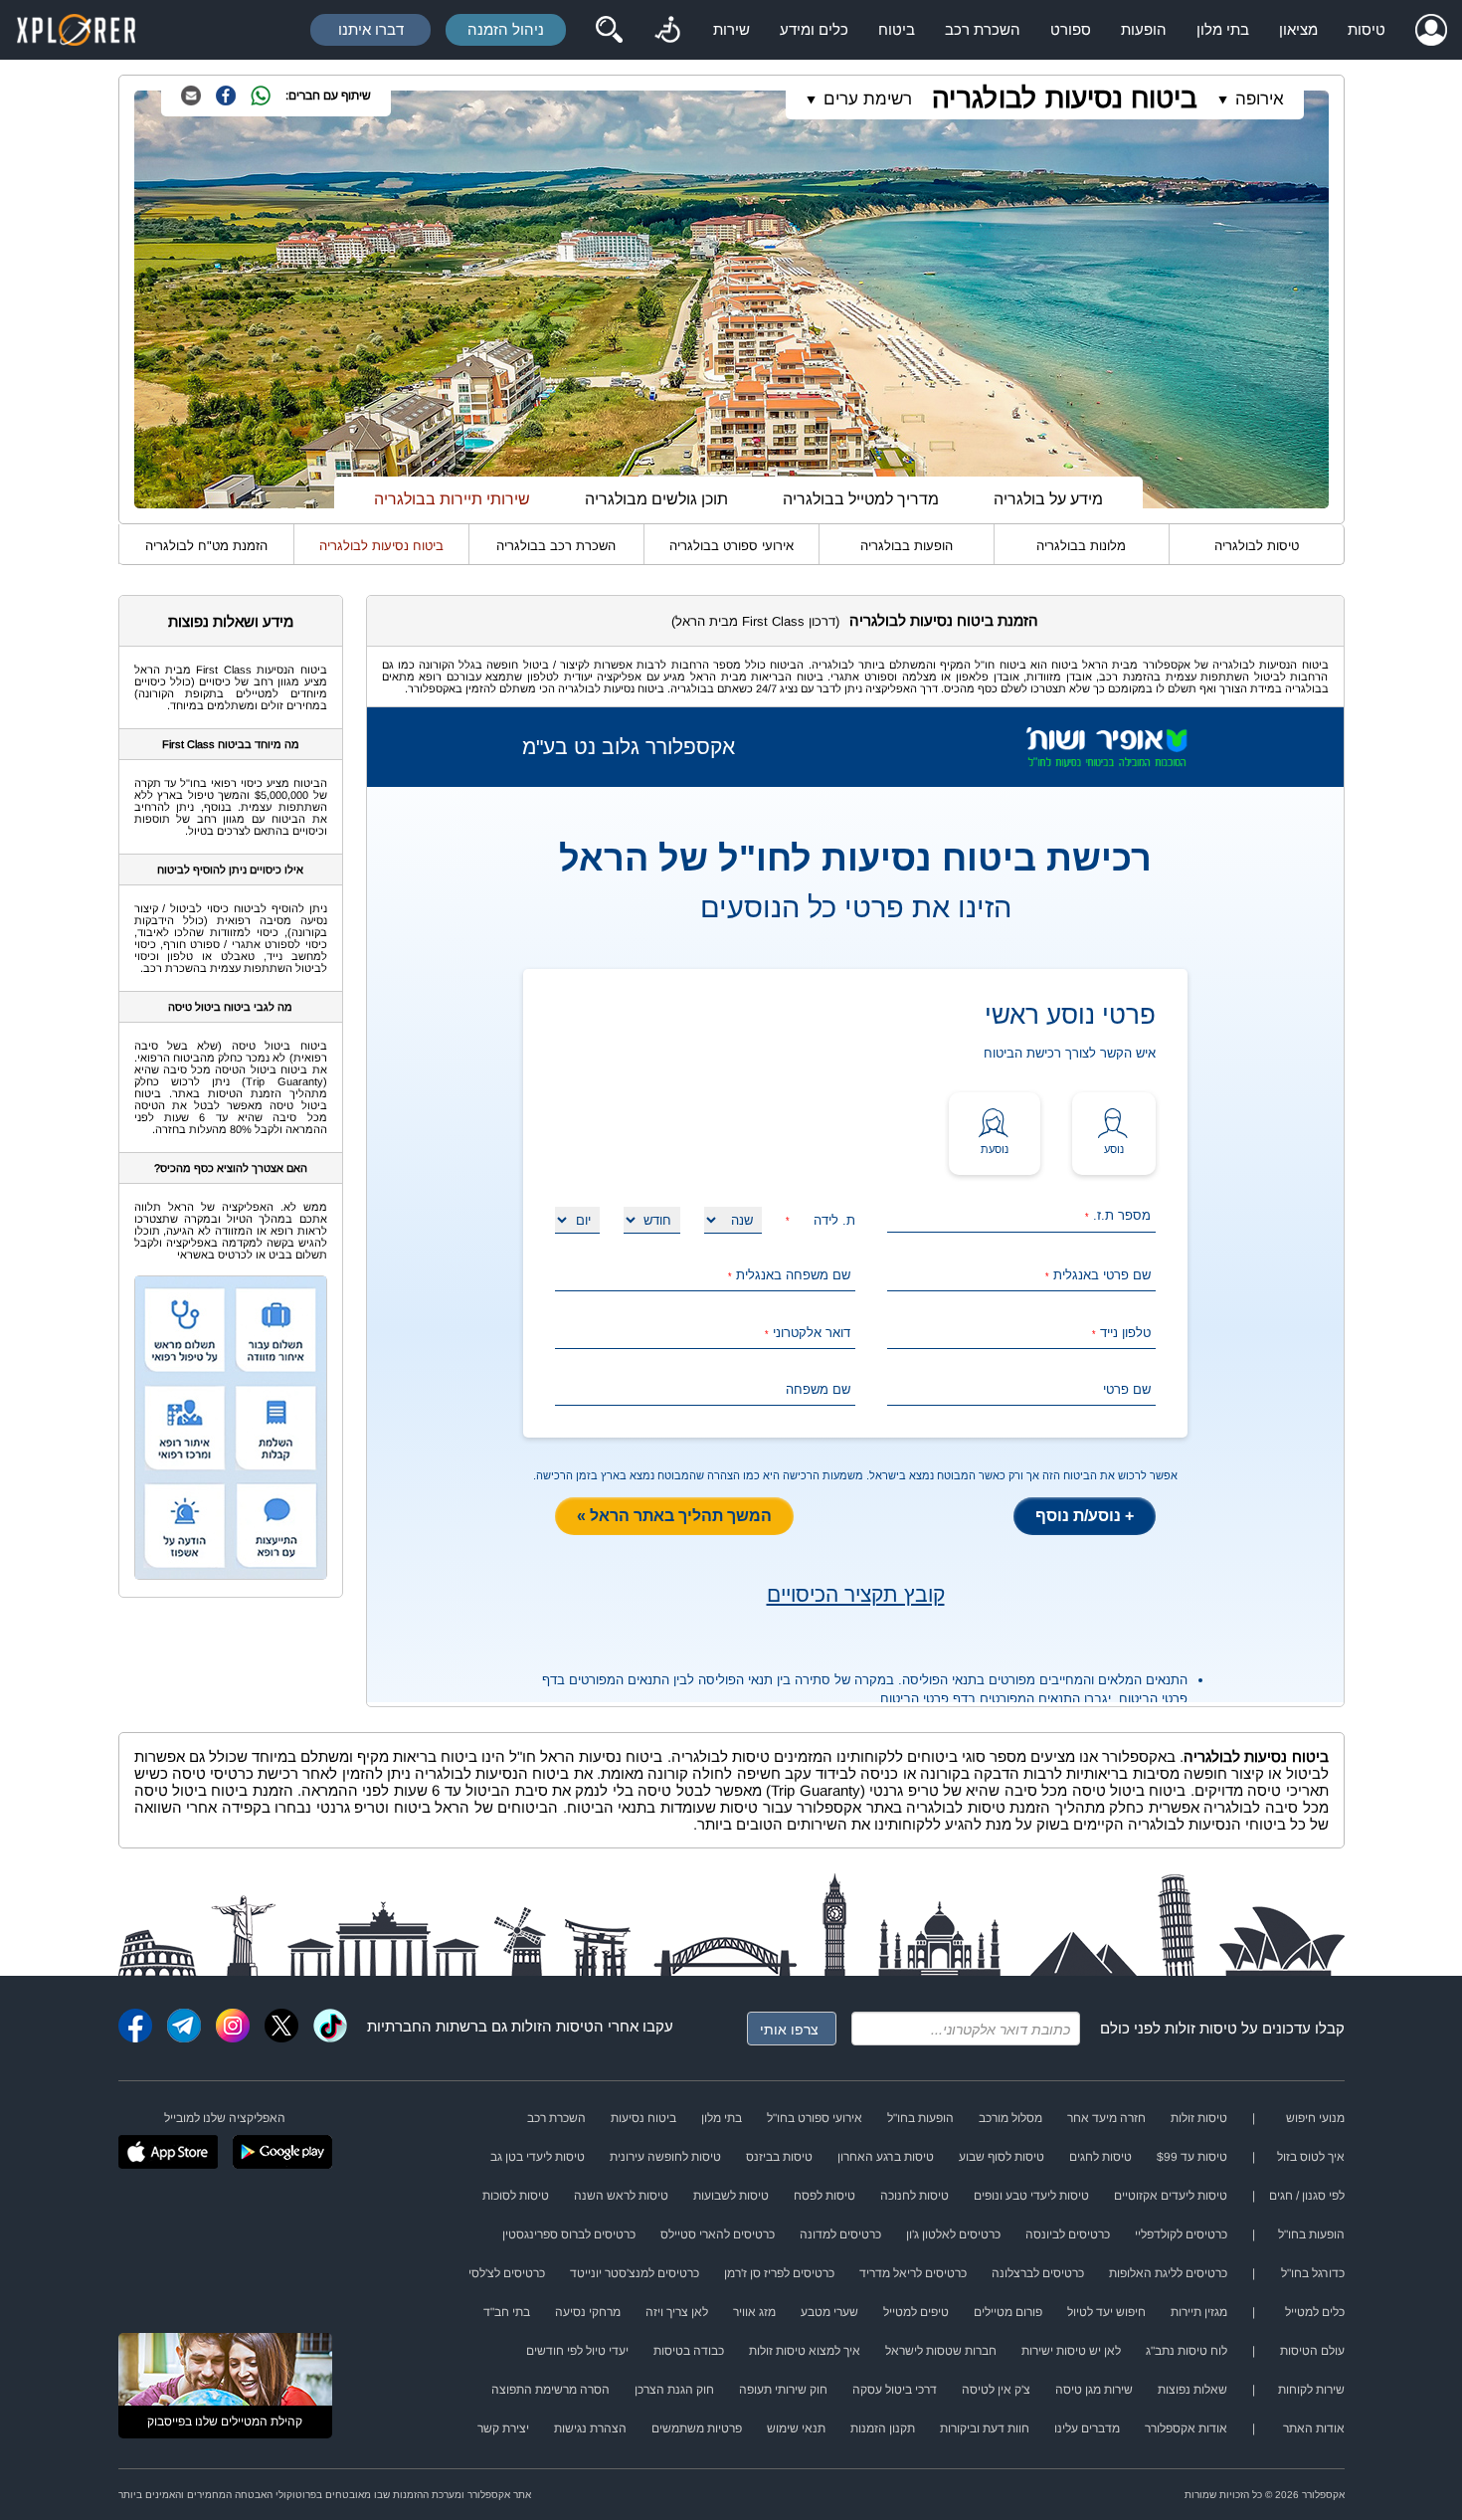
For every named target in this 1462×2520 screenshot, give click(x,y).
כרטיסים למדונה (840, 2234)
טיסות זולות (1201, 2028)
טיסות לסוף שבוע (1002, 2157)
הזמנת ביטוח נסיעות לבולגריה (944, 620)
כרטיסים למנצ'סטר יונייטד (635, 2273)
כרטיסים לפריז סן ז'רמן (779, 2273)
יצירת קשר (503, 2428)
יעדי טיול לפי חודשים (577, 2351)
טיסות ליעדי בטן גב (538, 2157)
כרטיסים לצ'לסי (507, 2273)
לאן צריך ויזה (677, 2312)
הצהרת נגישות (590, 2428)
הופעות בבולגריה (907, 546)
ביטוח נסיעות (643, 2118)
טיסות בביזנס (779, 2157)
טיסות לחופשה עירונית (665, 2157)
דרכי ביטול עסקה (895, 2390)
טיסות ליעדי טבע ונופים (1031, 2196)
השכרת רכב (983, 29)
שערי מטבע (829, 2312)
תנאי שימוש (796, 2428)
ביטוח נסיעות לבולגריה (1065, 98)
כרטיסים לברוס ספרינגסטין (569, 2234)
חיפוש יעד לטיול (1106, 2312)
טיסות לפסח (824, 2196)
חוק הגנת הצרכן (674, 2390)
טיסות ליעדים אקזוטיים (1171, 2196)
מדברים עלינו (1087, 2428)
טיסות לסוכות (516, 2196)
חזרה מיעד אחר (1106, 2118)
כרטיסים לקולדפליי (1181, 2234)
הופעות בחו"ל (920, 2118)
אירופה (1260, 99)
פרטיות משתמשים (697, 2428)
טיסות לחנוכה (914, 2196)
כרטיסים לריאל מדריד (913, 2273)
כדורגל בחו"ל (1313, 2273)
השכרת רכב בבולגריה (556, 546)
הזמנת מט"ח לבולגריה (206, 546)
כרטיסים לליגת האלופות (1168, 2273)
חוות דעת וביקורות (985, 2428)
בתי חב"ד (507, 2312)
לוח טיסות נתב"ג (1187, 2351)
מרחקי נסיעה (588, 2312)
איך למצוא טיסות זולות (805, 2351)
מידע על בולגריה (1048, 499)
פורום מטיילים (1008, 2312)
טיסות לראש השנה (621, 2196)
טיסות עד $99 (1192, 2157)
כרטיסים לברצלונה (1038, 2273)
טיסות (1367, 29)
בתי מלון (1223, 29)
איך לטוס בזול (1311, 2157)
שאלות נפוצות (1192, 2390)
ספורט (1071, 29)
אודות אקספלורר (1186, 2428)
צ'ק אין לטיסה (996, 2390)
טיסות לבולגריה (1257, 546)
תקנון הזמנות (883, 2428)
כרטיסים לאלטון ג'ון (953, 2234)
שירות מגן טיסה (1094, 2390)
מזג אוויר (754, 2312)
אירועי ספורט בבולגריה (731, 546)
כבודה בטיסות (689, 2351)
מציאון (1298, 29)
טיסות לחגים (1100, 2157)
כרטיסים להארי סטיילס (718, 2234)
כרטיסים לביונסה (1068, 2234)
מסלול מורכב (1010, 2118)
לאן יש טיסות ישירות (1071, 2351)
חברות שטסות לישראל (941, 2351)
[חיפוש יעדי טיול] (609, 30)
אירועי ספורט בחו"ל (815, 2118)
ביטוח (897, 29)
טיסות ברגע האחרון (886, 2157)
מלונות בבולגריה (1081, 546)
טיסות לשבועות (731, 2196)
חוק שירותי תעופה (783, 2390)
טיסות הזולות (552, 2026)
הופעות (1144, 29)
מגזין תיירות (1199, 2312)
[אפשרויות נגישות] (667, 30)
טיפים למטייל (916, 2312)
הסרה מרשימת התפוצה (550, 2390)
